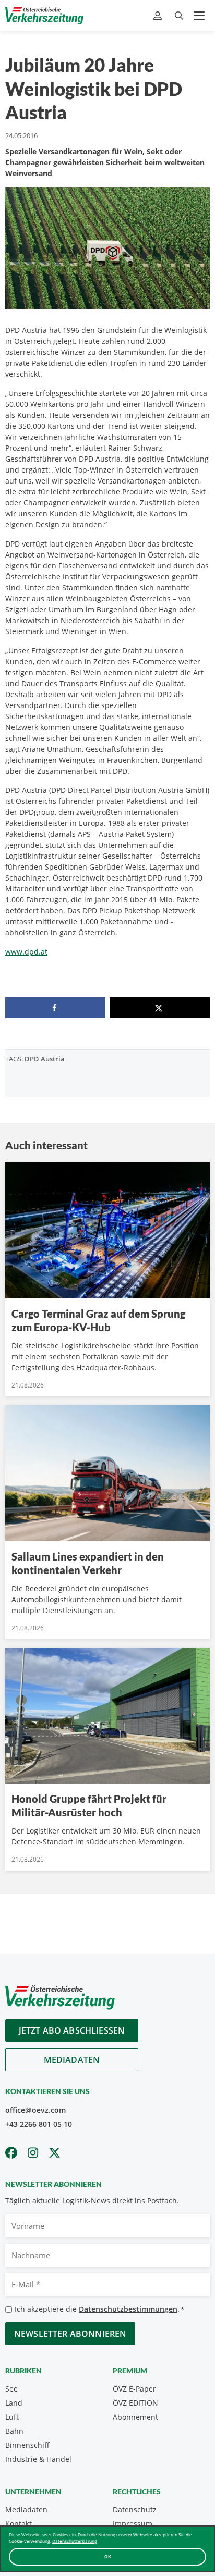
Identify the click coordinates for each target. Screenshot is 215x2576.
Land (14, 2403)
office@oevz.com (35, 2110)
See (11, 2389)
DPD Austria (45, 1059)
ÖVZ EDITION (135, 2403)
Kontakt (19, 2524)
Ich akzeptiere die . (99, 2309)
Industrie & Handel (38, 2459)
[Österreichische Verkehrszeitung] (44, 16)
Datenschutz (135, 2510)
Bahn (14, 2431)
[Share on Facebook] (55, 1008)
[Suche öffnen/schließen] (179, 16)
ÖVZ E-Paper (134, 2389)
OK (108, 2556)
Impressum (133, 2524)
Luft (12, 2417)
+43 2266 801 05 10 (39, 2124)
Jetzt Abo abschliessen (72, 2030)
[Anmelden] (159, 16)
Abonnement (135, 2417)
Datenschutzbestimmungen (128, 2309)
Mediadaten (72, 2060)
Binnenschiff (27, 2445)
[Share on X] (160, 1008)
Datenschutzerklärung (75, 2541)
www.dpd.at (26, 952)
